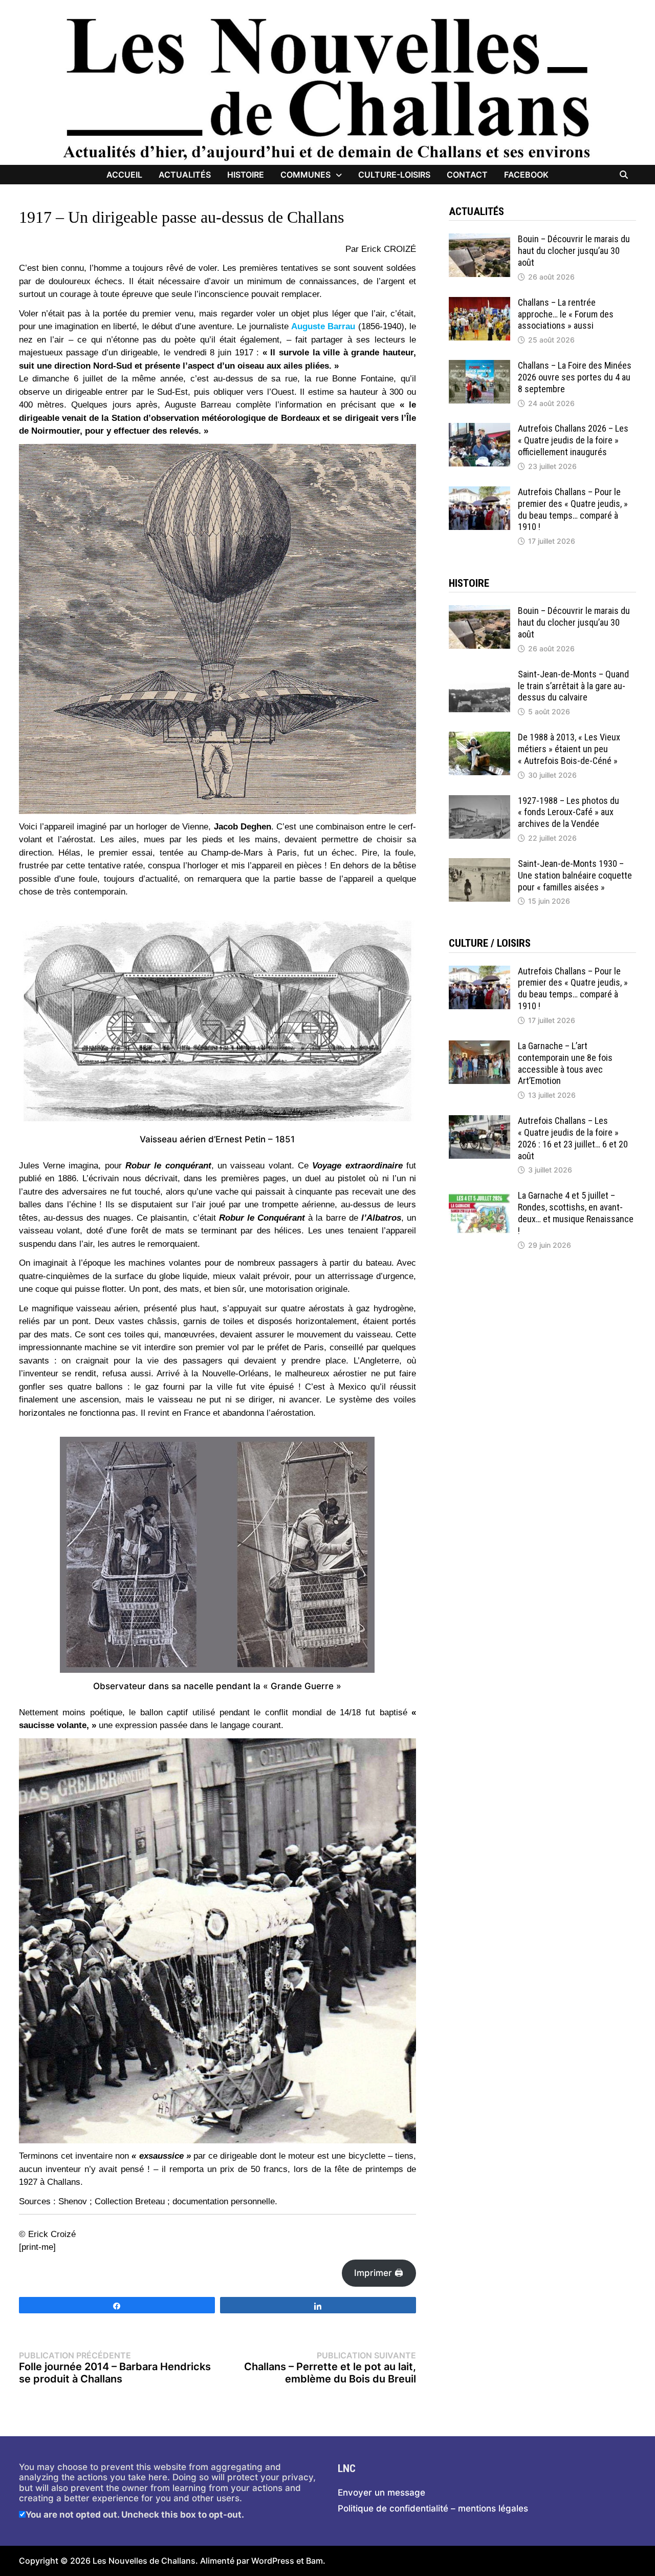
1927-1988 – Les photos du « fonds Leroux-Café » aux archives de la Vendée (569, 812)
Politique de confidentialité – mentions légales (433, 2508)
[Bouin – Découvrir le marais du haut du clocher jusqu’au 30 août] (479, 239)
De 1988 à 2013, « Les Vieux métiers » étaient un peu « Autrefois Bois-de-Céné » (569, 749)
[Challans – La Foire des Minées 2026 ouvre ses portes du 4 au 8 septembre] (479, 365)
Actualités (185, 175)
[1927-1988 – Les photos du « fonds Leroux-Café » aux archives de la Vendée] (479, 800)
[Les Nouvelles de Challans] (327, 89)
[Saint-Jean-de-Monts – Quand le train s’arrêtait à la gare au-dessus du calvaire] (479, 674)
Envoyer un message (381, 2493)
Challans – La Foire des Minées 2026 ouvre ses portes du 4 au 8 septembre (575, 377)
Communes (305, 175)
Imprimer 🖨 (379, 2273)
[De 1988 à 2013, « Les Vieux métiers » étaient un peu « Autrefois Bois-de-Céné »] (479, 737)
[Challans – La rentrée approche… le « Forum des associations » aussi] (479, 302)
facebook (526, 175)
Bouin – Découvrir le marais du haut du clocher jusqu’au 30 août (574, 251)
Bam (314, 2561)
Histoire (246, 175)
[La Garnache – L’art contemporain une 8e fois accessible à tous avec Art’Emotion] (479, 1046)
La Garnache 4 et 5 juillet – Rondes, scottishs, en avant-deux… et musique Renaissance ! (576, 1213)
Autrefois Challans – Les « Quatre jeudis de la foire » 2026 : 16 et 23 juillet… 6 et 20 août (573, 1138)
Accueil (124, 175)
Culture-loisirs (394, 175)
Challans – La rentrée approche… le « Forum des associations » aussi (566, 314)
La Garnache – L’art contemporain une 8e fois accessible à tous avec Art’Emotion (565, 1063)
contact (467, 175)
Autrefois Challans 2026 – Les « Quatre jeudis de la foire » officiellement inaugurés (573, 440)
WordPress (273, 2561)
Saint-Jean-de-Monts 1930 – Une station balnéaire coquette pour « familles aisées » (575, 875)
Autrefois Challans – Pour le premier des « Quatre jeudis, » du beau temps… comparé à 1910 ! (573, 509)
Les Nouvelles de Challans (144, 2561)
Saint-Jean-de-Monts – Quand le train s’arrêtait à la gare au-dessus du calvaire (573, 686)
